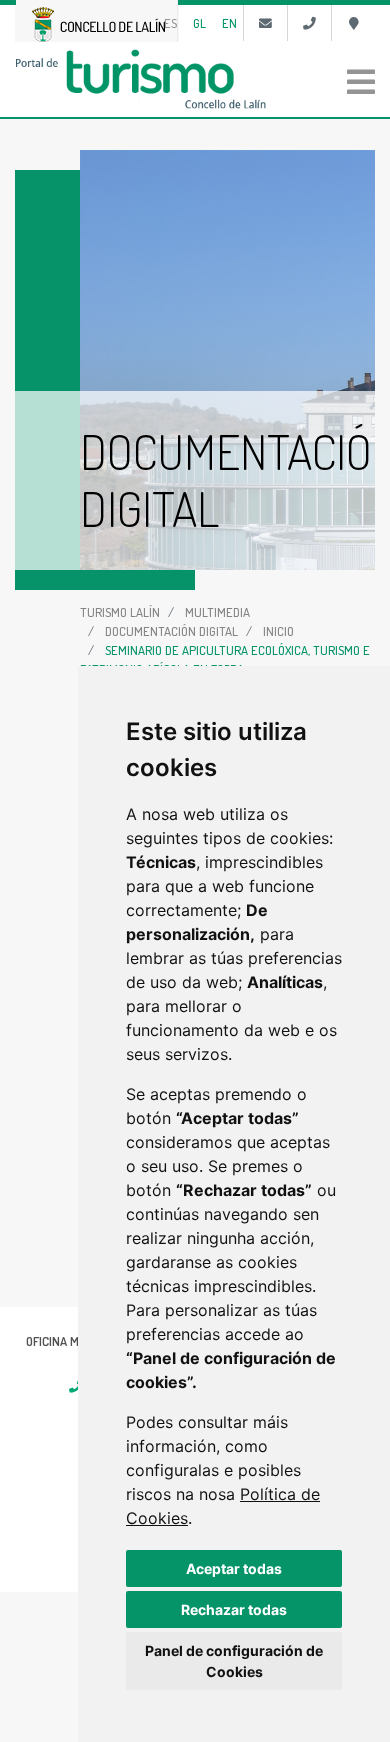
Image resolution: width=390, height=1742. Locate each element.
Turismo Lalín (120, 612)
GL (199, 23)
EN (229, 23)
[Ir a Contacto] (265, 23)
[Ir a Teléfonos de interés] (309, 23)
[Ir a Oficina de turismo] (353, 23)
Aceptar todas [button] (234, 1568)
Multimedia (217, 612)
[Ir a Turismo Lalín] (195, 79)
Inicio (278, 631)
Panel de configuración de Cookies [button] (234, 1661)
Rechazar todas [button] (234, 1609)
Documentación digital (171, 631)
